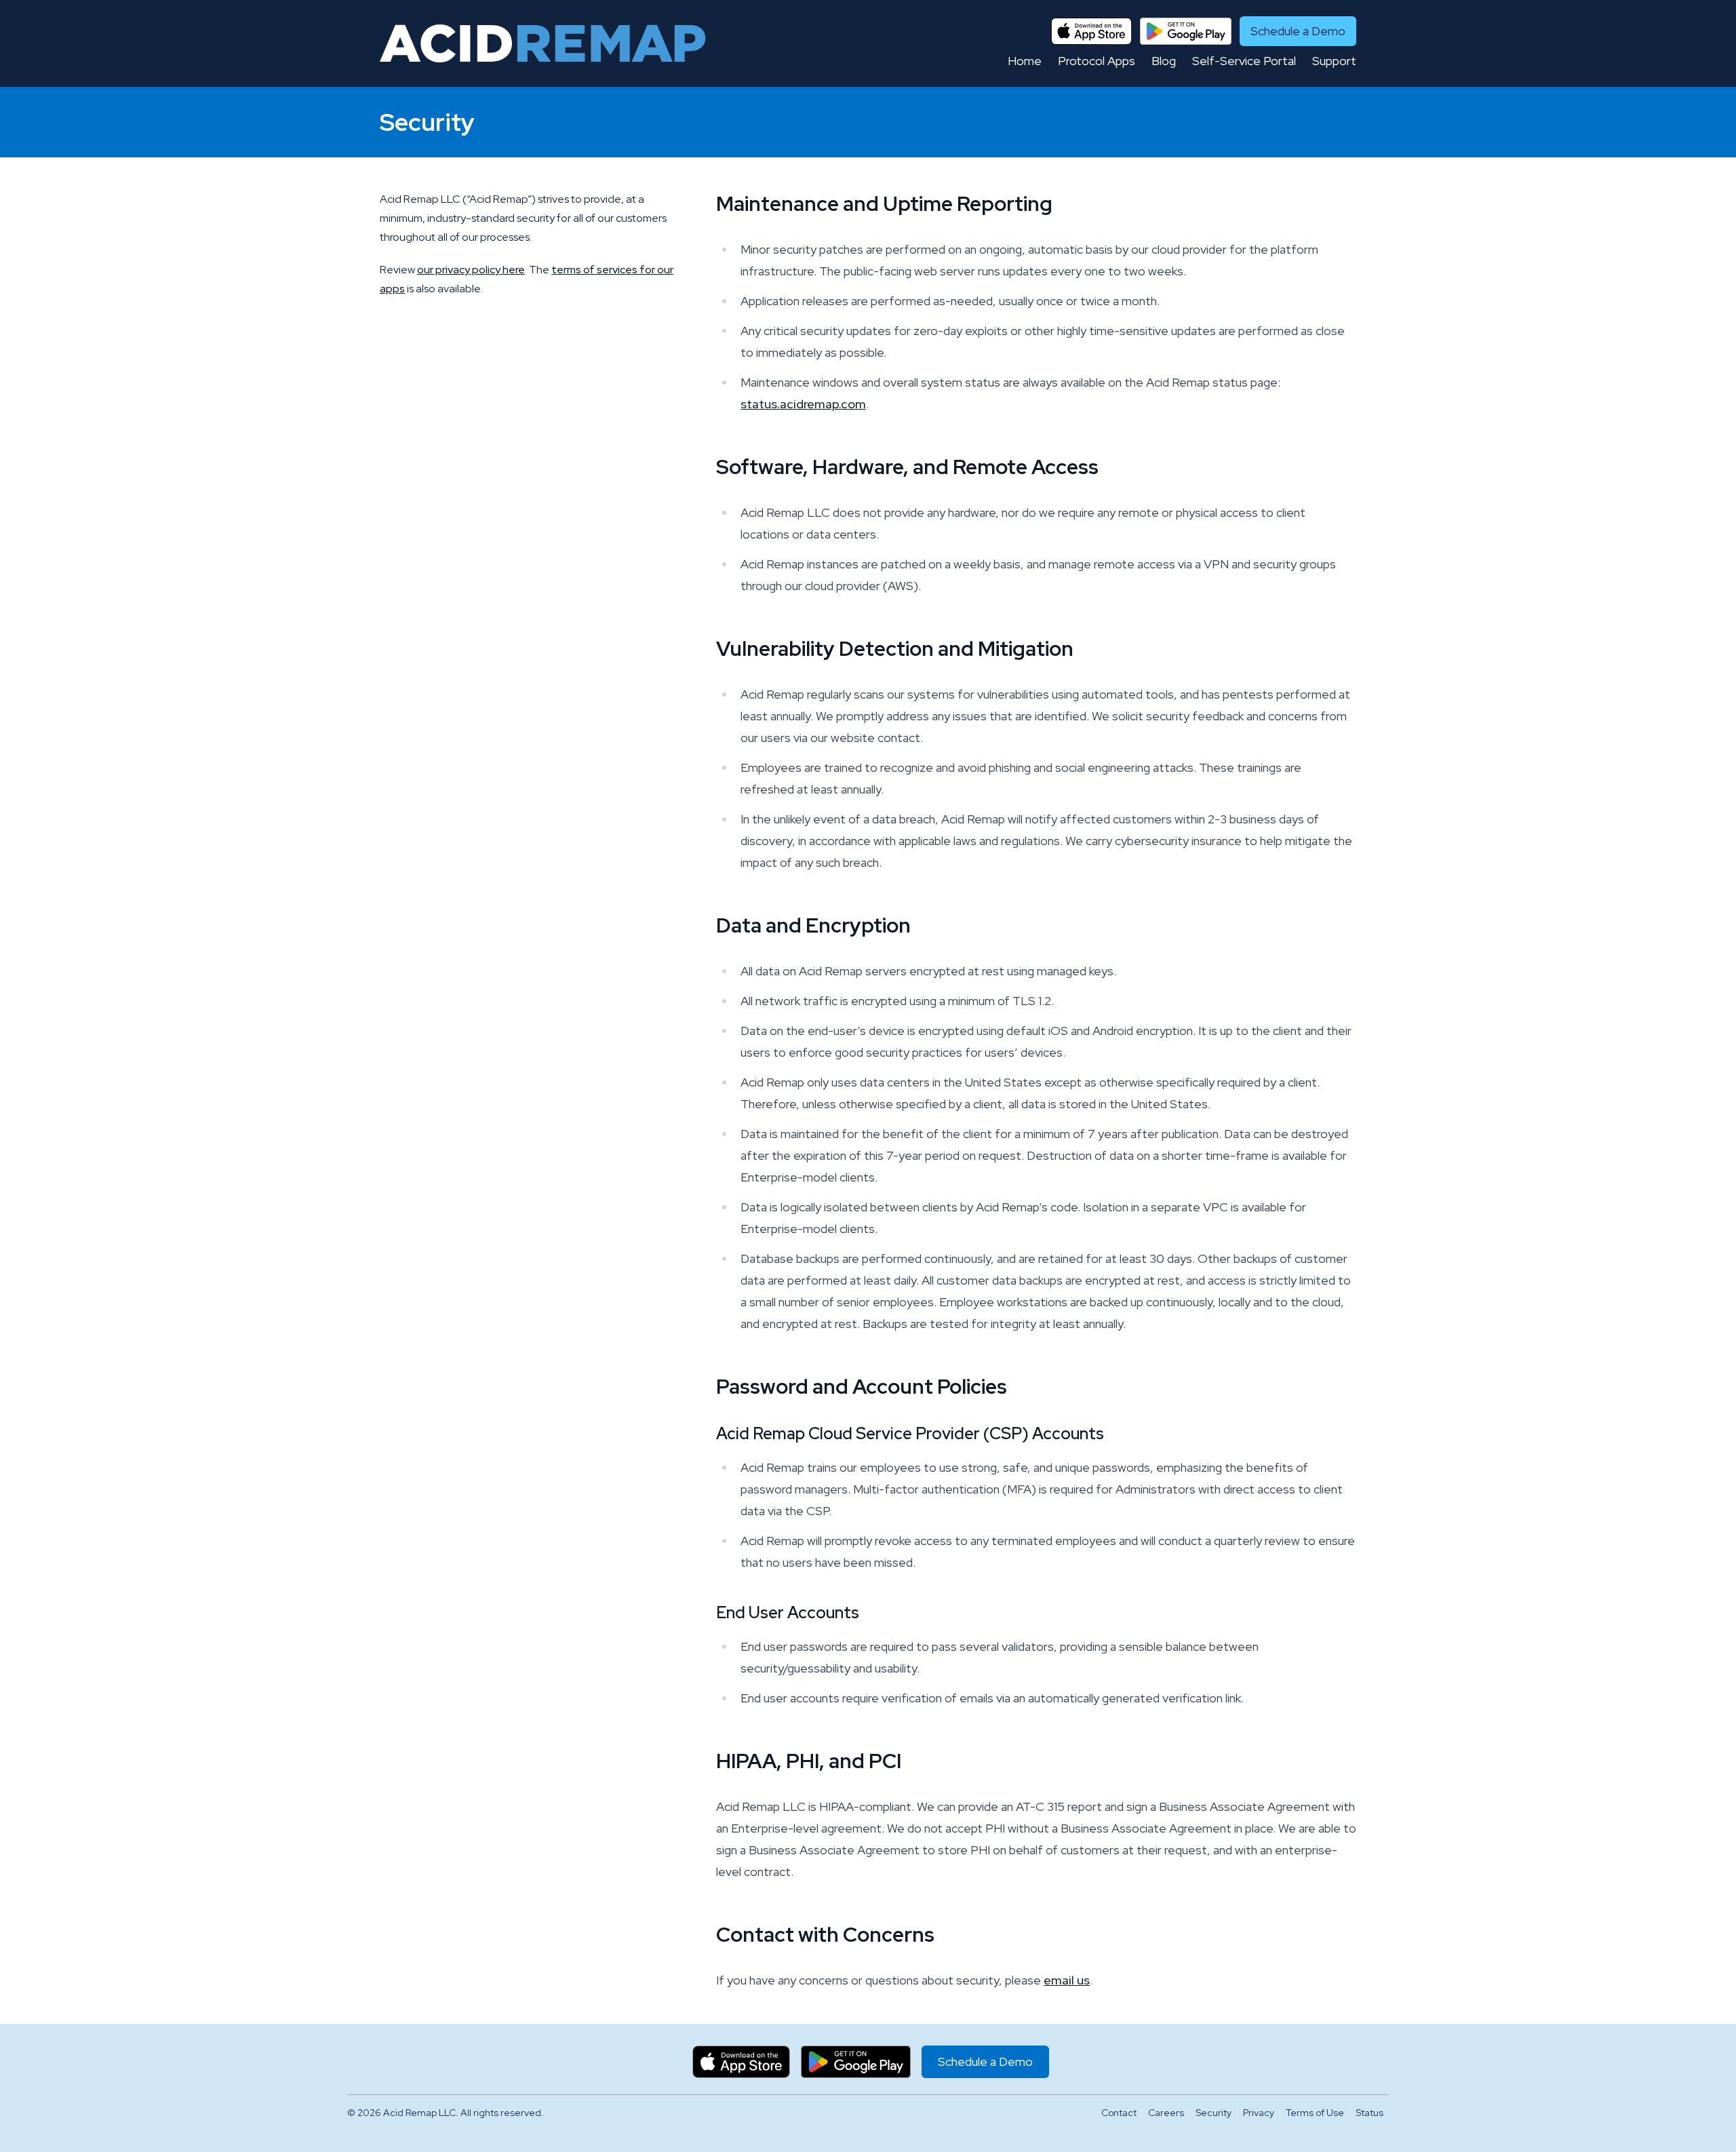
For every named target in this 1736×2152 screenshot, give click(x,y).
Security (1214, 2113)
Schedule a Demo (1298, 31)
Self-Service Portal (1244, 61)
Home (1025, 61)
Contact (1119, 2113)
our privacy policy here (471, 270)
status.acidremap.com (803, 404)
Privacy (1259, 2113)
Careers (1166, 2113)
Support (1334, 61)
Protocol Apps (1097, 61)
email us (1067, 1980)
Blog (1164, 61)
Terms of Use (1315, 2113)
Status (1369, 2113)
